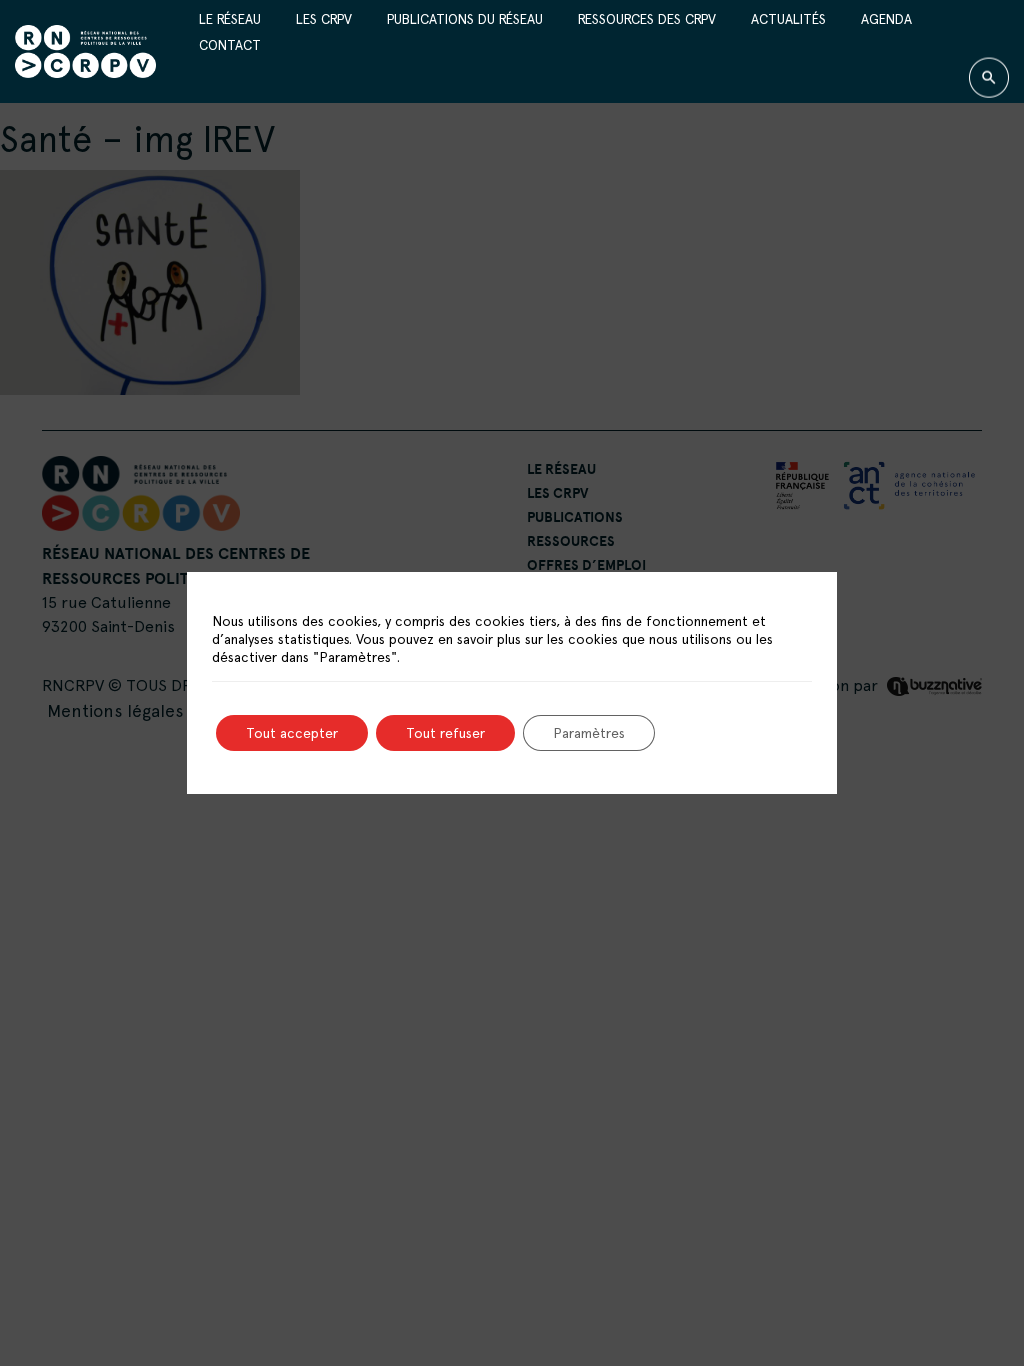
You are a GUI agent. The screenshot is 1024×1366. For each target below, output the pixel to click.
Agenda (886, 18)
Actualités (788, 18)
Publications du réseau (465, 18)
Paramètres (589, 733)
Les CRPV (324, 18)
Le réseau (230, 18)
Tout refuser (445, 733)
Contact (230, 45)
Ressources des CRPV (647, 18)
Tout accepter (292, 733)
